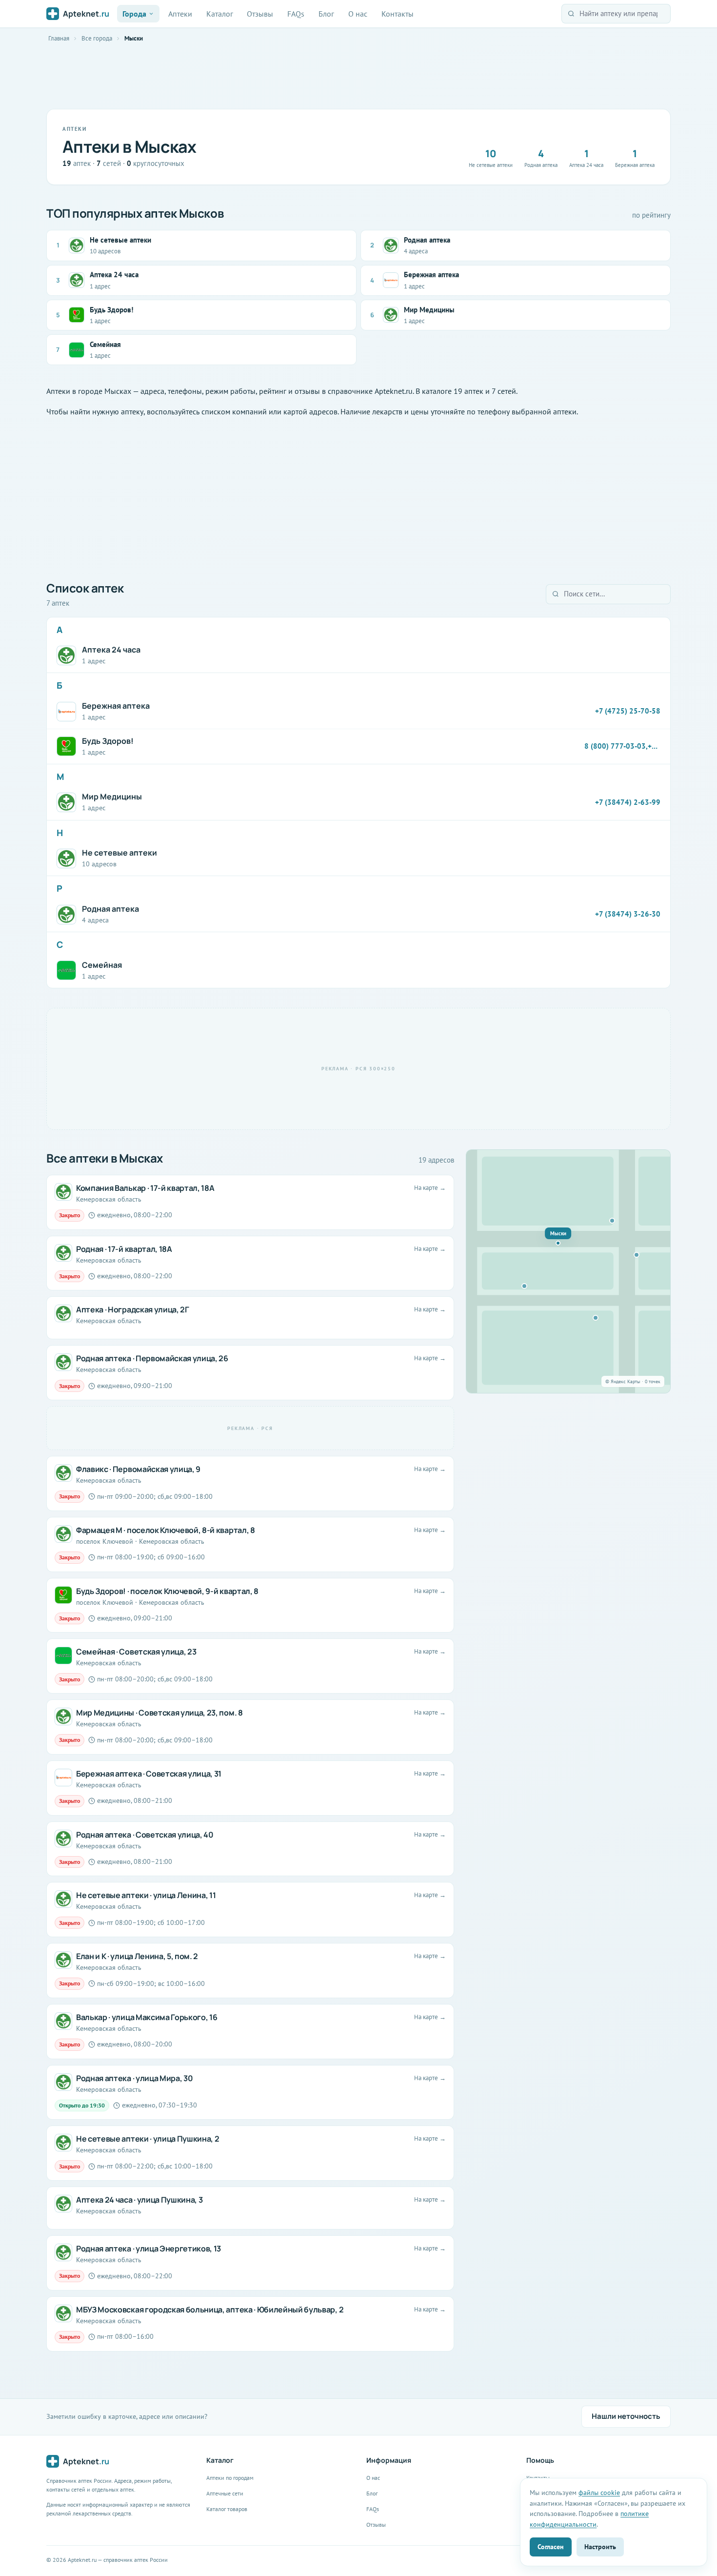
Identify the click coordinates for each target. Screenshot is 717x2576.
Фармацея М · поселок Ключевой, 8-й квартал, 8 (166, 1530)
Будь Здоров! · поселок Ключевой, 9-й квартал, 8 (167, 1591)
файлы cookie (599, 2492)
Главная (59, 38)
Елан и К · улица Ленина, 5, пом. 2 (137, 1956)
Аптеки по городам (230, 2478)
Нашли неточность (626, 2416)
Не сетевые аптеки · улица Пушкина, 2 (148, 2139)
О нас (358, 14)
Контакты (398, 14)
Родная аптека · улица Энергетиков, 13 (149, 2249)
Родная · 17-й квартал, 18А (124, 1249)
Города (134, 14)
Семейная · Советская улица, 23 (136, 1652)
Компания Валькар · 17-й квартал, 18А (145, 1188)
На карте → (430, 1188)
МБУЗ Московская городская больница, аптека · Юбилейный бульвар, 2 (210, 2310)
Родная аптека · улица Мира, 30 (134, 2078)
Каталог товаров (227, 2509)
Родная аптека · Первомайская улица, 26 (152, 1358)
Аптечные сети (225, 2493)
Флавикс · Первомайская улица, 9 (138, 1469)
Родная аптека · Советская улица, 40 (145, 1835)
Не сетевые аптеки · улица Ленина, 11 (146, 1895)
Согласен (551, 2546)
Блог (326, 14)
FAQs (296, 14)
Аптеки (180, 14)
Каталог (220, 14)
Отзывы (260, 14)
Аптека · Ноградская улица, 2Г (133, 1309)
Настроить (600, 2546)
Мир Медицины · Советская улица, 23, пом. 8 (159, 1713)
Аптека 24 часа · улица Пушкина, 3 (139, 2200)
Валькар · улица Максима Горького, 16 (147, 2017)
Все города (97, 38)
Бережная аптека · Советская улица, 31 (149, 1774)
